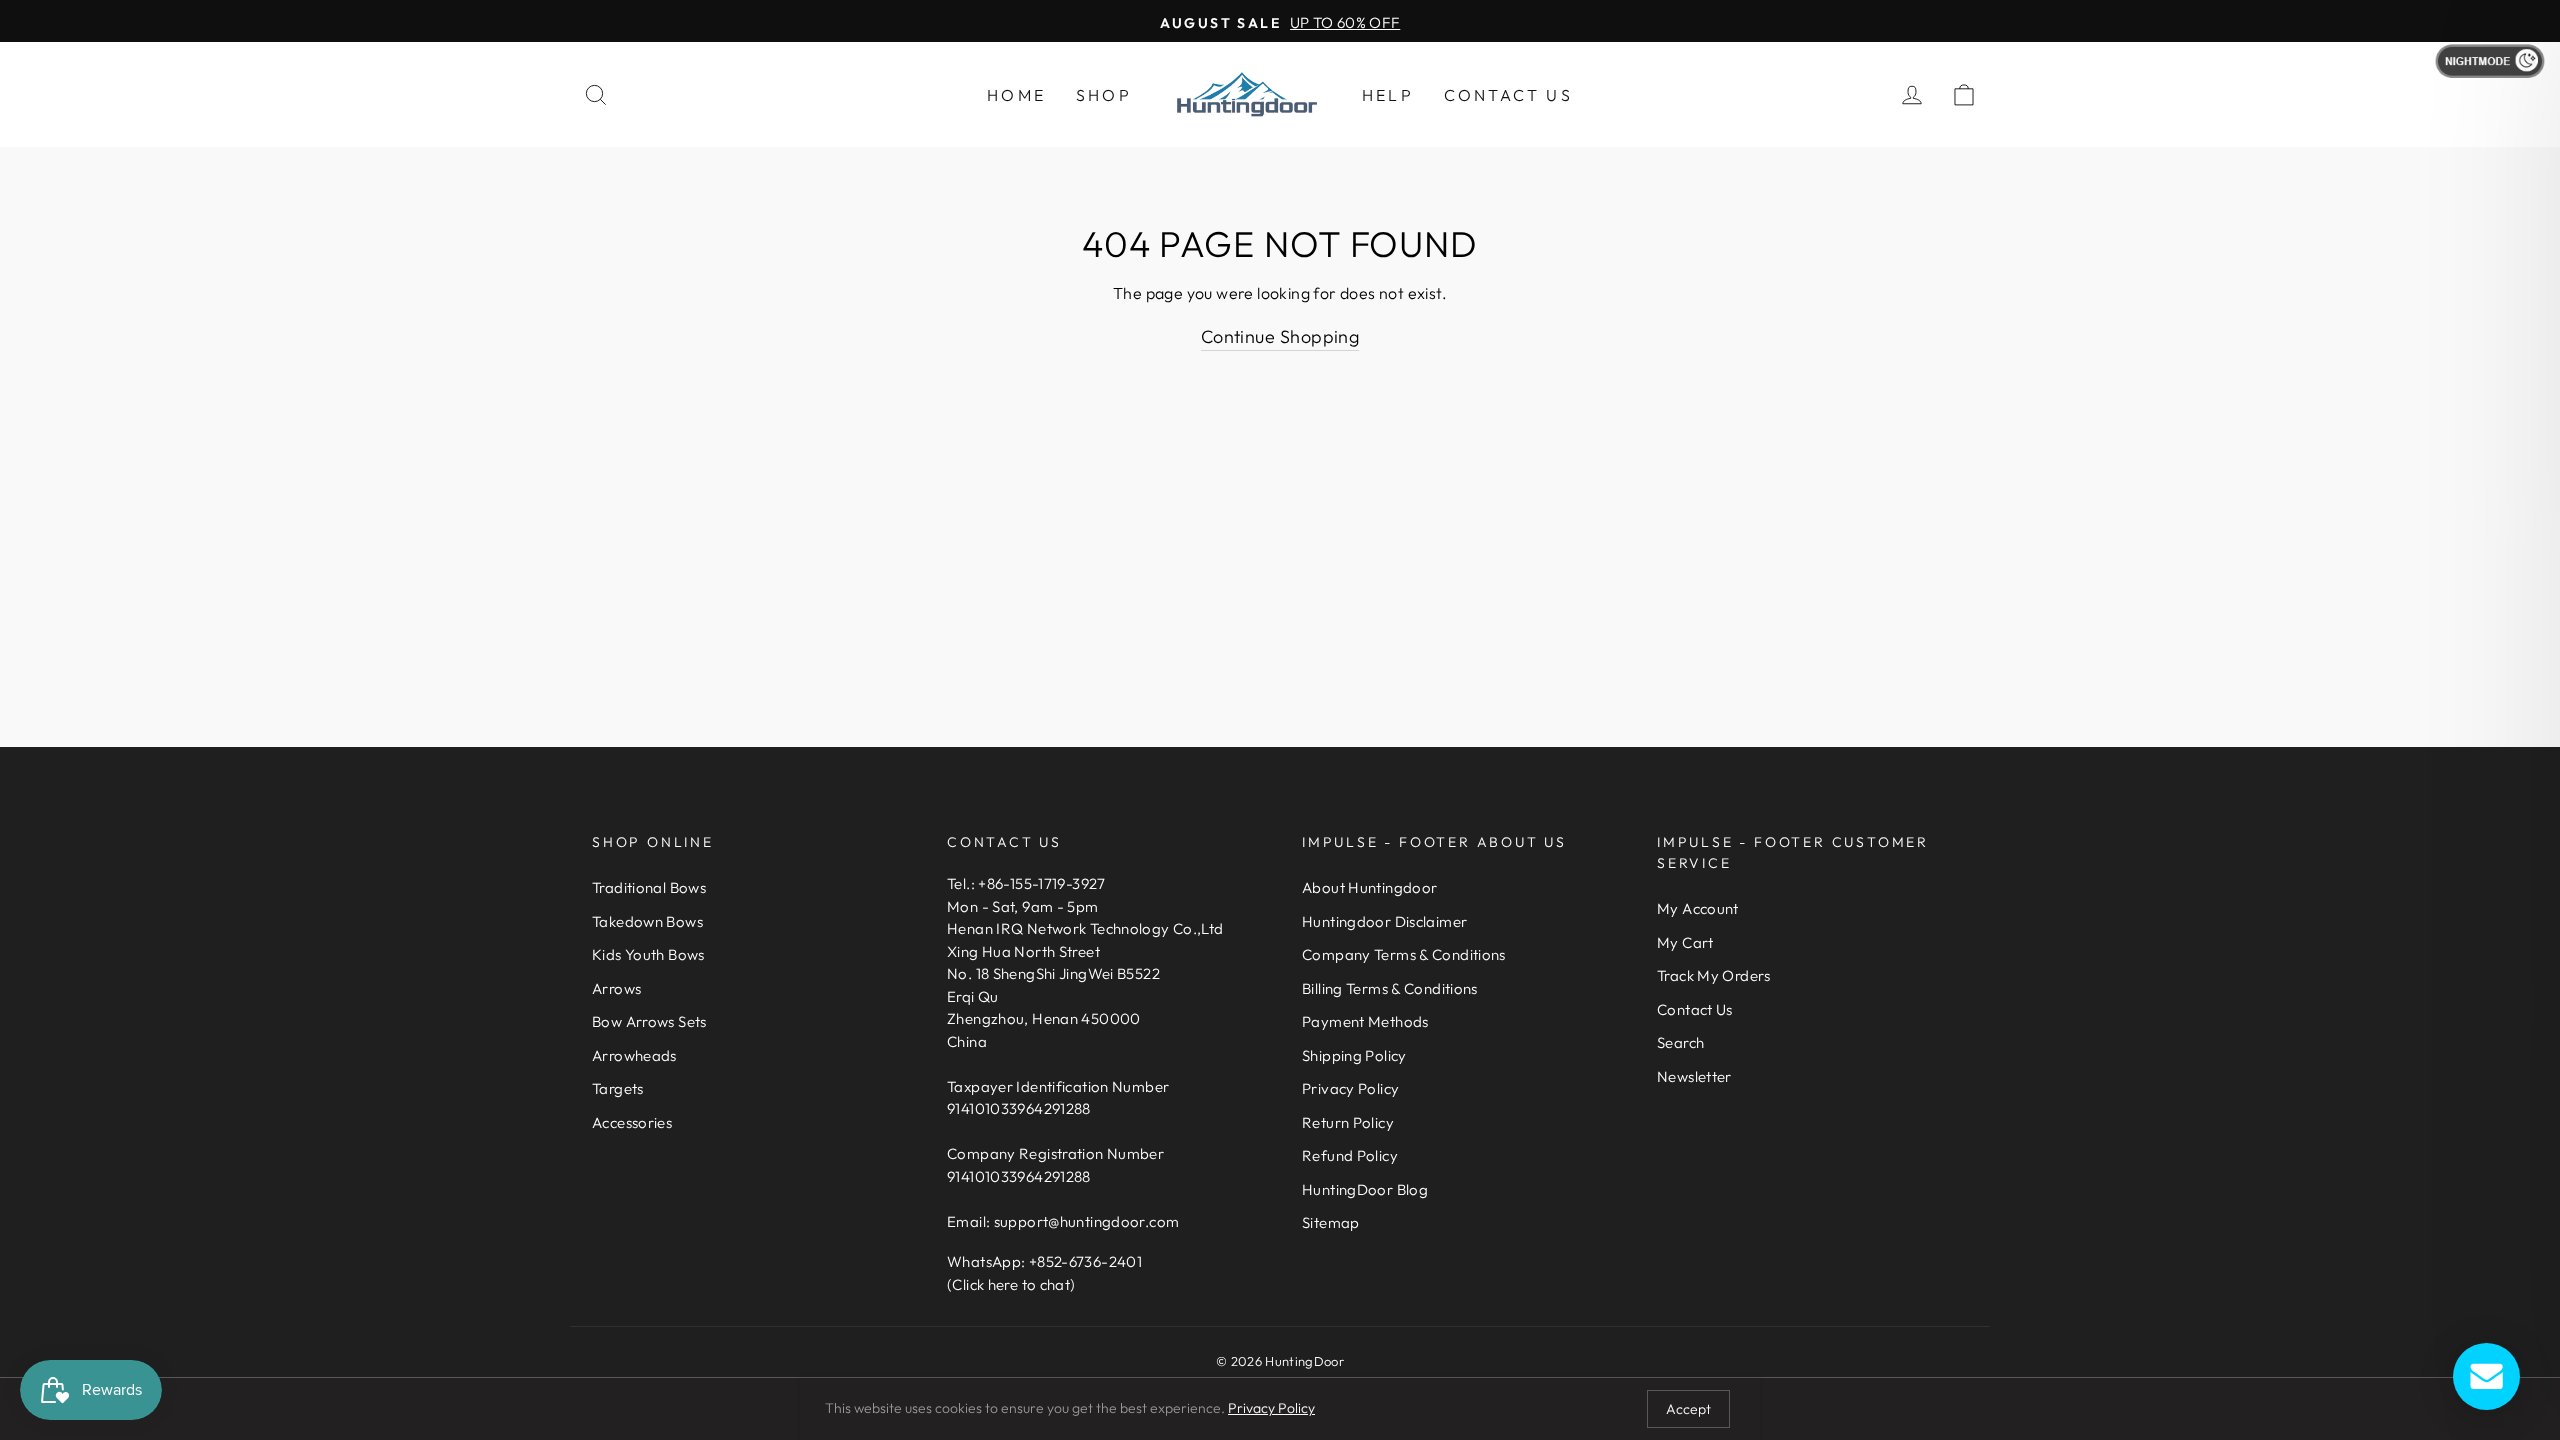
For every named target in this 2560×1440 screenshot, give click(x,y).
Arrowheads (634, 1055)
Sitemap (1331, 1222)
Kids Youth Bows (648, 954)
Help (1388, 95)
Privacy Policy (1350, 1088)
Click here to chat (1011, 1284)
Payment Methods (1365, 1021)
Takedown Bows (647, 921)
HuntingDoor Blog (1365, 1189)
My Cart (1685, 942)
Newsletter (1694, 1076)
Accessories (632, 1122)
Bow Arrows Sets (649, 1021)
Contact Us (1508, 95)
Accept (1688, 1409)
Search (1680, 1042)
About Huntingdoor (1369, 887)
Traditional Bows (649, 887)
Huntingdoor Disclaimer (1384, 921)
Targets (618, 1088)
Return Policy (1348, 1122)
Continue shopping (1280, 336)
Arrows (616, 988)
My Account (1698, 908)
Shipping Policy (1354, 1055)
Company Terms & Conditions (1404, 954)
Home (1016, 95)
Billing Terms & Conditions (1390, 988)
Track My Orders (1714, 975)
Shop (1104, 95)
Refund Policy (1350, 1155)
